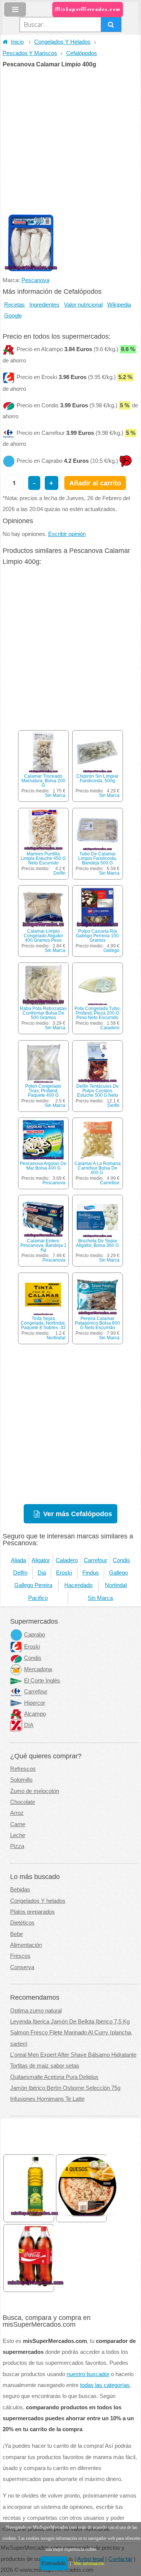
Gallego (111, 950)
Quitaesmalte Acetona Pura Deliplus (54, 2077)
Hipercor (35, 1703)
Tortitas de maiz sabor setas (45, 2066)
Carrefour (110, 1183)
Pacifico (38, 1598)
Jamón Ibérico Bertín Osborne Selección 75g (65, 2088)
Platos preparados (33, 1912)
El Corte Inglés (42, 1681)
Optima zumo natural (36, 2011)
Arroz (17, 1813)
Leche (18, 1835)
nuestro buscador (88, 2374)
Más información (89, 2564)
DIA (29, 1725)
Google (13, 316)
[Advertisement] (70, 142)
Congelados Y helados (38, 1901)
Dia (42, 1573)
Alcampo (35, 1714)
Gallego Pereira (33, 1585)
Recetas (14, 305)
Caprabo (35, 1635)
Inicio (17, 42)
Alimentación (26, 1945)
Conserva (22, 1967)
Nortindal (56, 1338)
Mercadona (38, 1669)
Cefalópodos (82, 53)
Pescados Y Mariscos (30, 53)
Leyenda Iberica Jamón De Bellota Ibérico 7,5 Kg (70, 2022)
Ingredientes (44, 305)
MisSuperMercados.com (88, 9)
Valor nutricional (83, 305)
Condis (121, 1560)
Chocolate (23, 1802)
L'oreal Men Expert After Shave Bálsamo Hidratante (73, 2055)
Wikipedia (119, 305)
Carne (18, 1824)
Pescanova (35, 280)
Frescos (20, 1956)
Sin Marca (55, 795)
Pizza (17, 1846)
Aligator (41, 1560)
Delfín (59, 873)
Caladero (110, 1028)
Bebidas (20, 1890)
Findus (91, 1573)
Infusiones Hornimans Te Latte (47, 2099)
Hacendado (78, 1585)
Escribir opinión (67, 534)
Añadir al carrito (95, 483)
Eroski (64, 1573)
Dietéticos (22, 1923)
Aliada (18, 1560)
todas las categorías (105, 2385)
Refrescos (23, 1769)
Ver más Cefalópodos (78, 1514)
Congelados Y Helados (62, 42)
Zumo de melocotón (35, 1791)
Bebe (17, 1934)
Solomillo (21, 1780)
